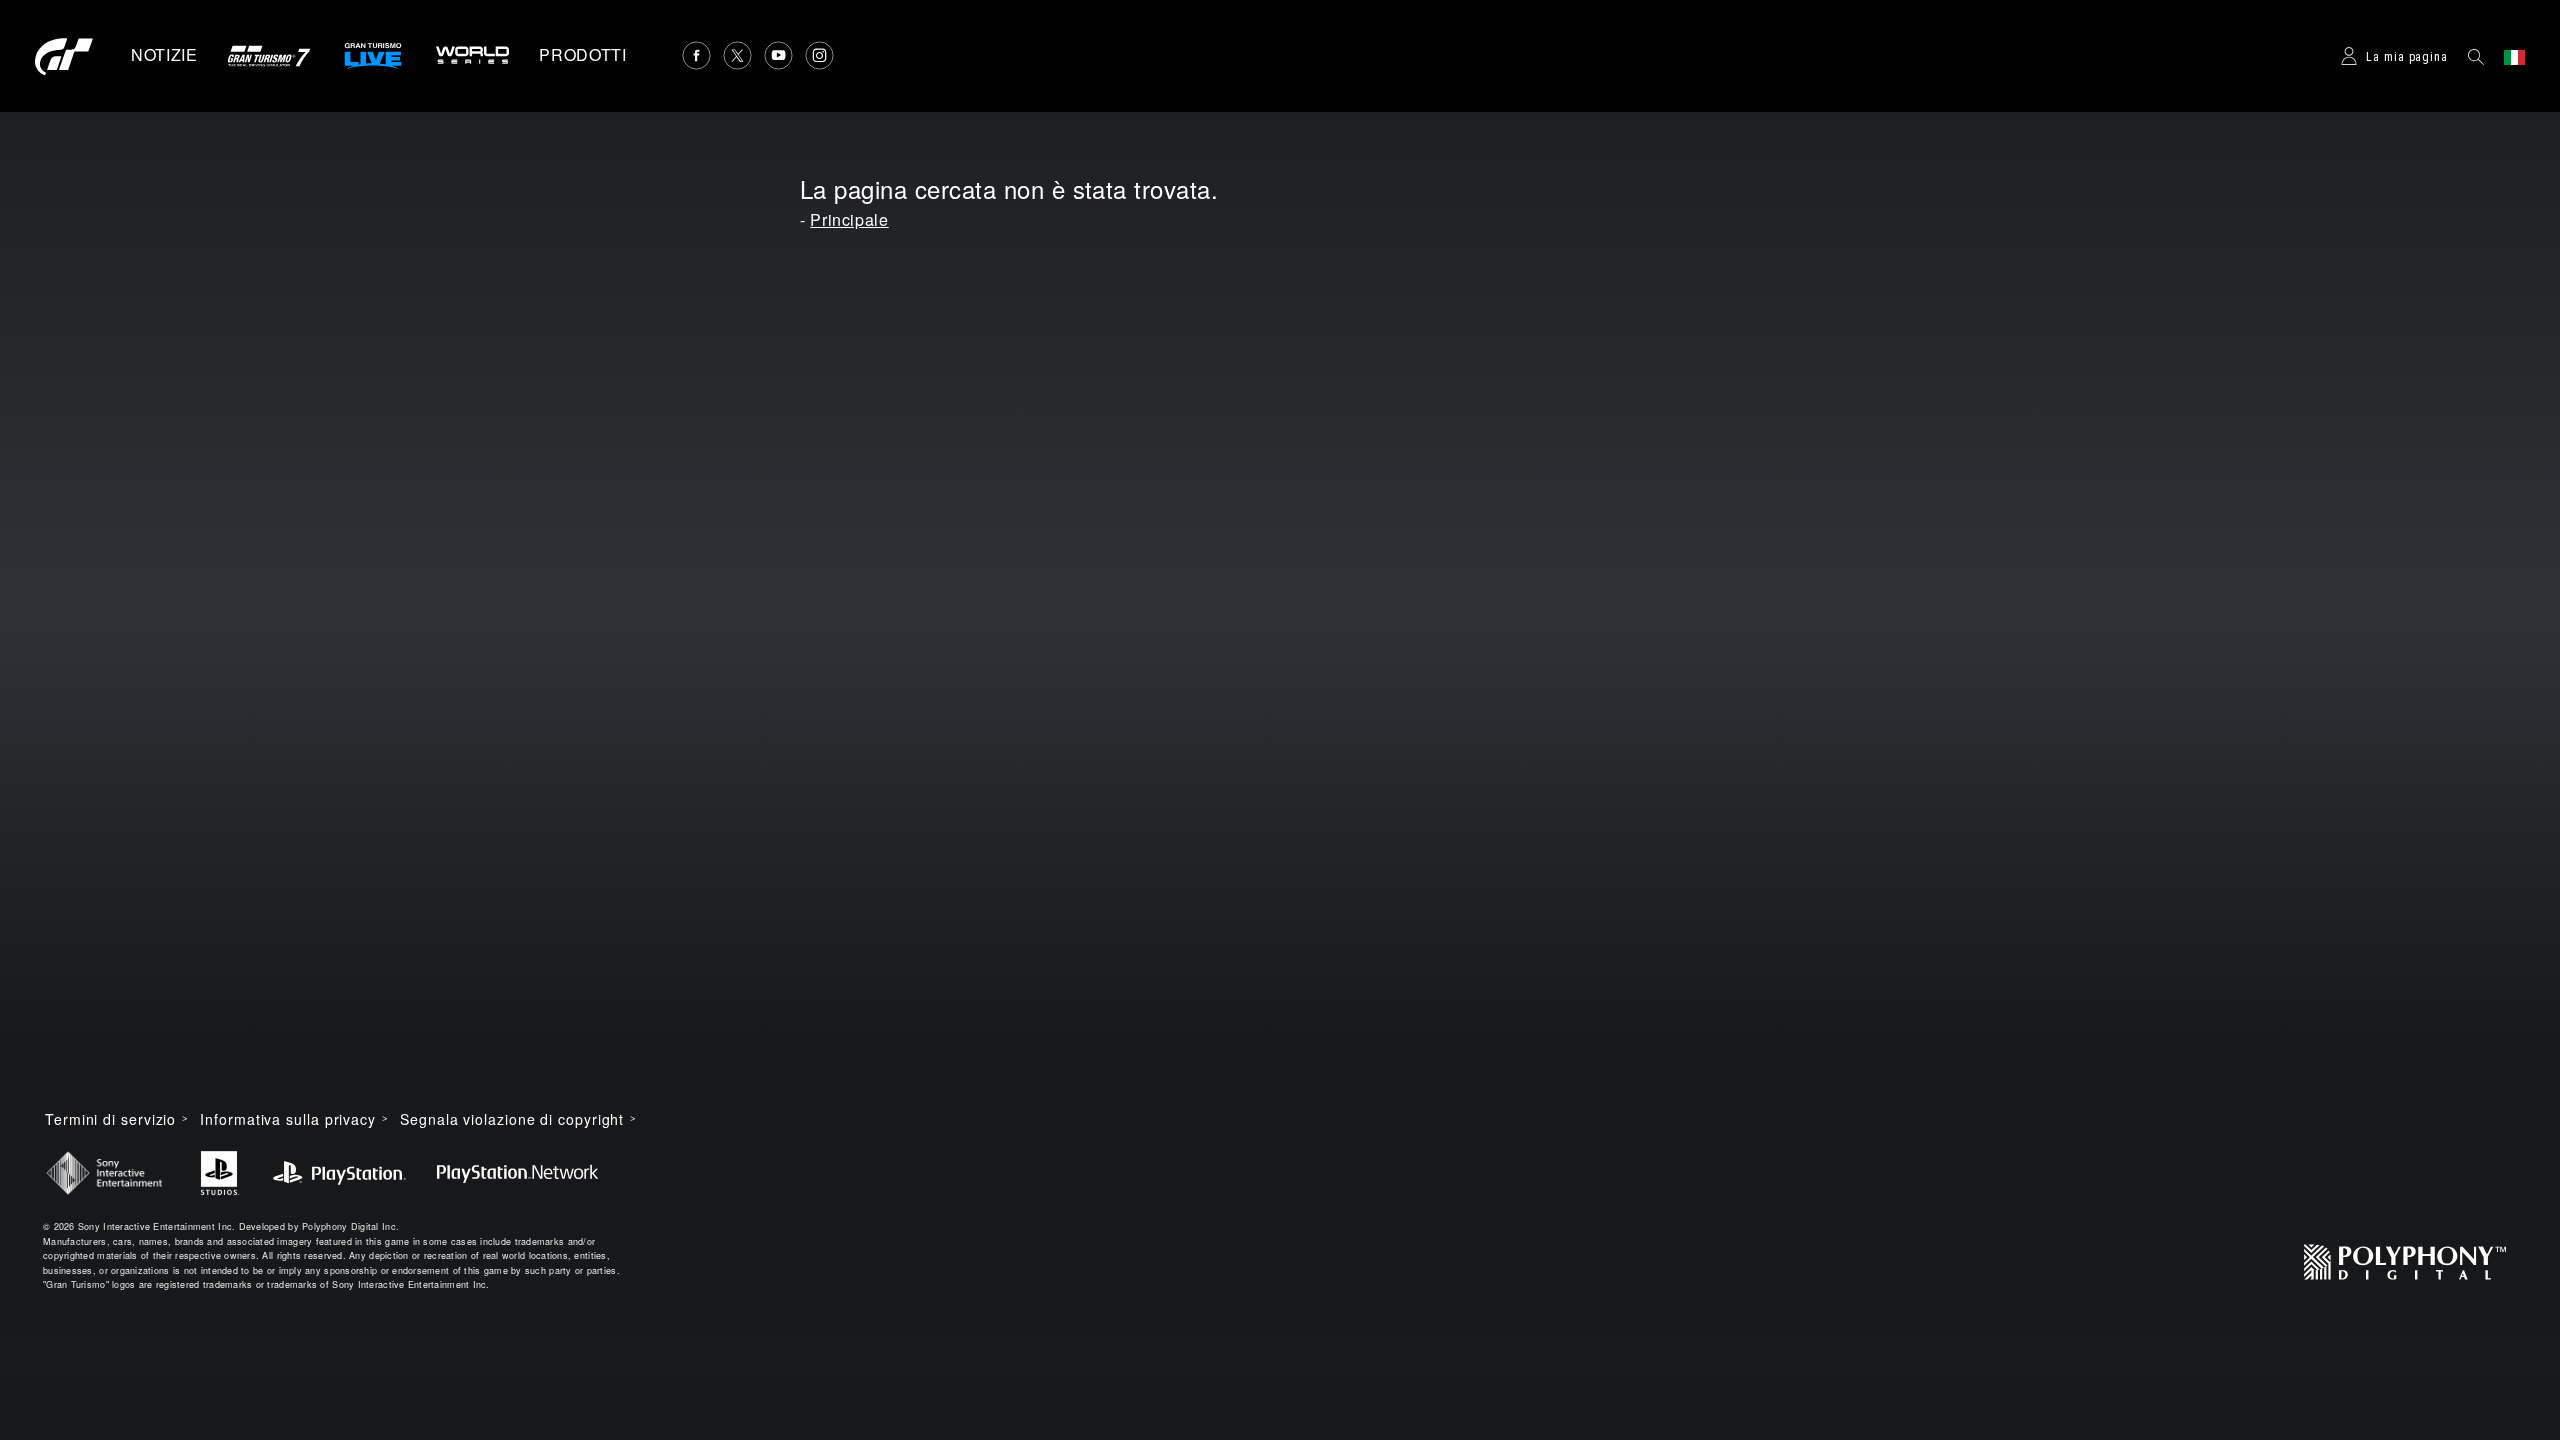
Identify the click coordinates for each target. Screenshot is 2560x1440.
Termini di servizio (110, 1119)
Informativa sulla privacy (288, 1119)
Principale (849, 219)
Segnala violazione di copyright (512, 1119)
